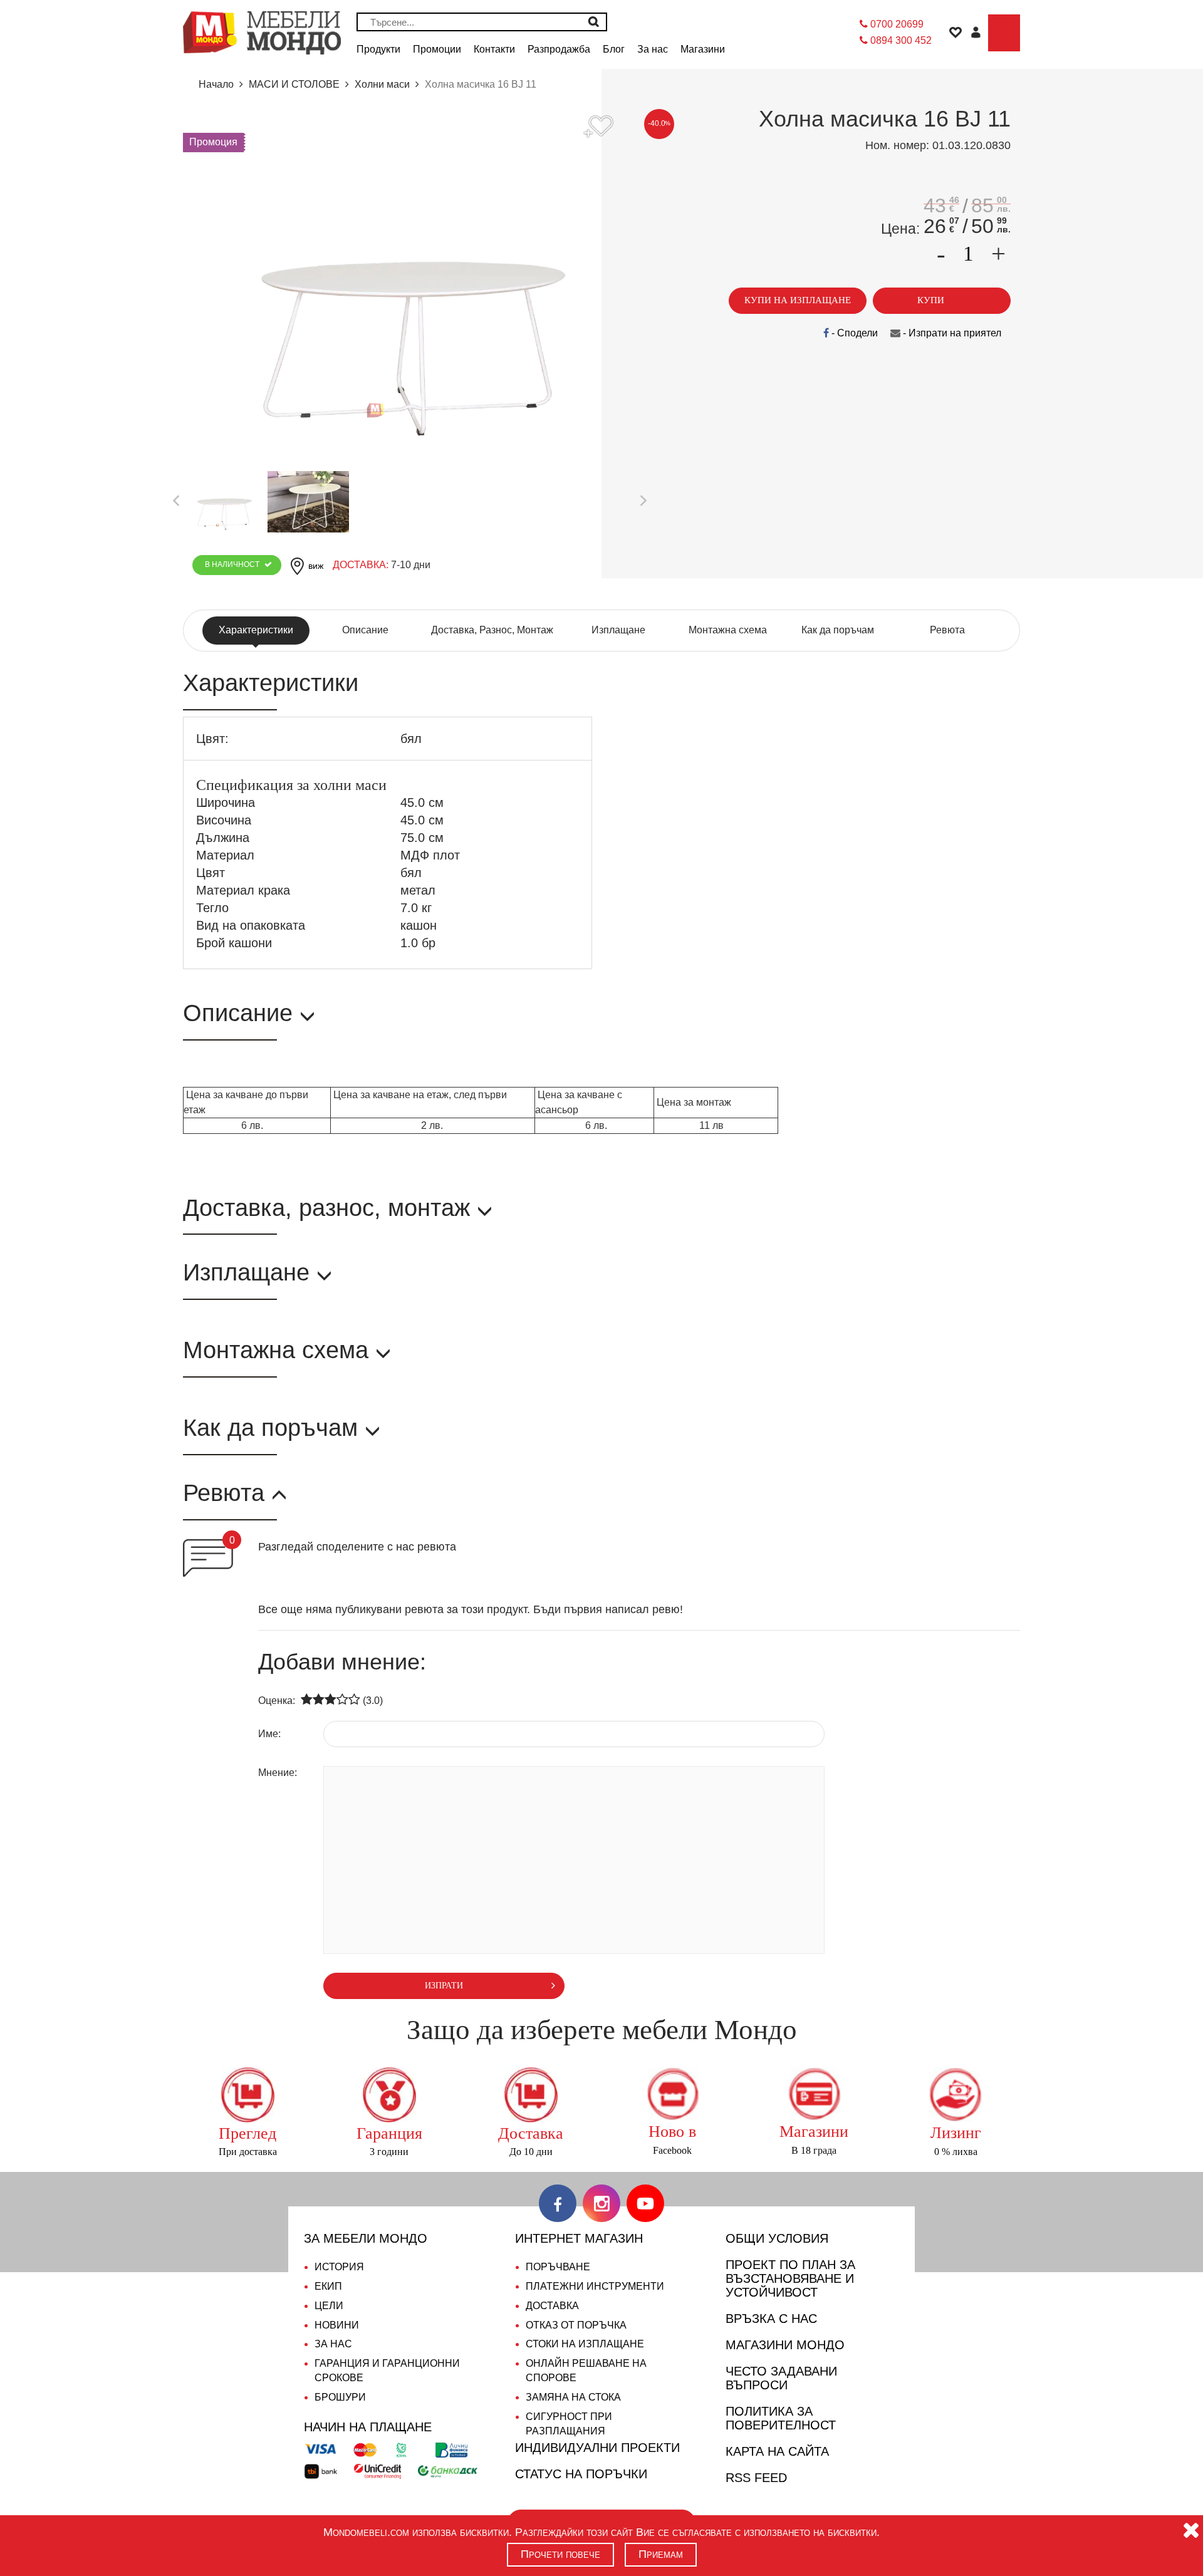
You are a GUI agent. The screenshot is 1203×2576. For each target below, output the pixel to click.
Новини (337, 2325)
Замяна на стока (573, 2397)
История (339, 2267)
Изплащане (618, 630)
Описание (365, 630)
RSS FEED (756, 2478)
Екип (328, 2286)
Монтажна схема (728, 630)
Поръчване (558, 2267)
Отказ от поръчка (576, 2325)
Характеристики (256, 630)
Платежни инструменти (595, 2286)
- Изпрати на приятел (951, 333)
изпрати (444, 1986)
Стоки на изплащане (585, 2344)
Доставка (552, 2306)
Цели (329, 2306)
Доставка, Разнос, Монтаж (492, 630)
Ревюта (947, 630)
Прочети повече (560, 2554)
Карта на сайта (777, 2451)
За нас (333, 2344)
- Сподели (853, 333)
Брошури (340, 2397)
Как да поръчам (838, 630)
